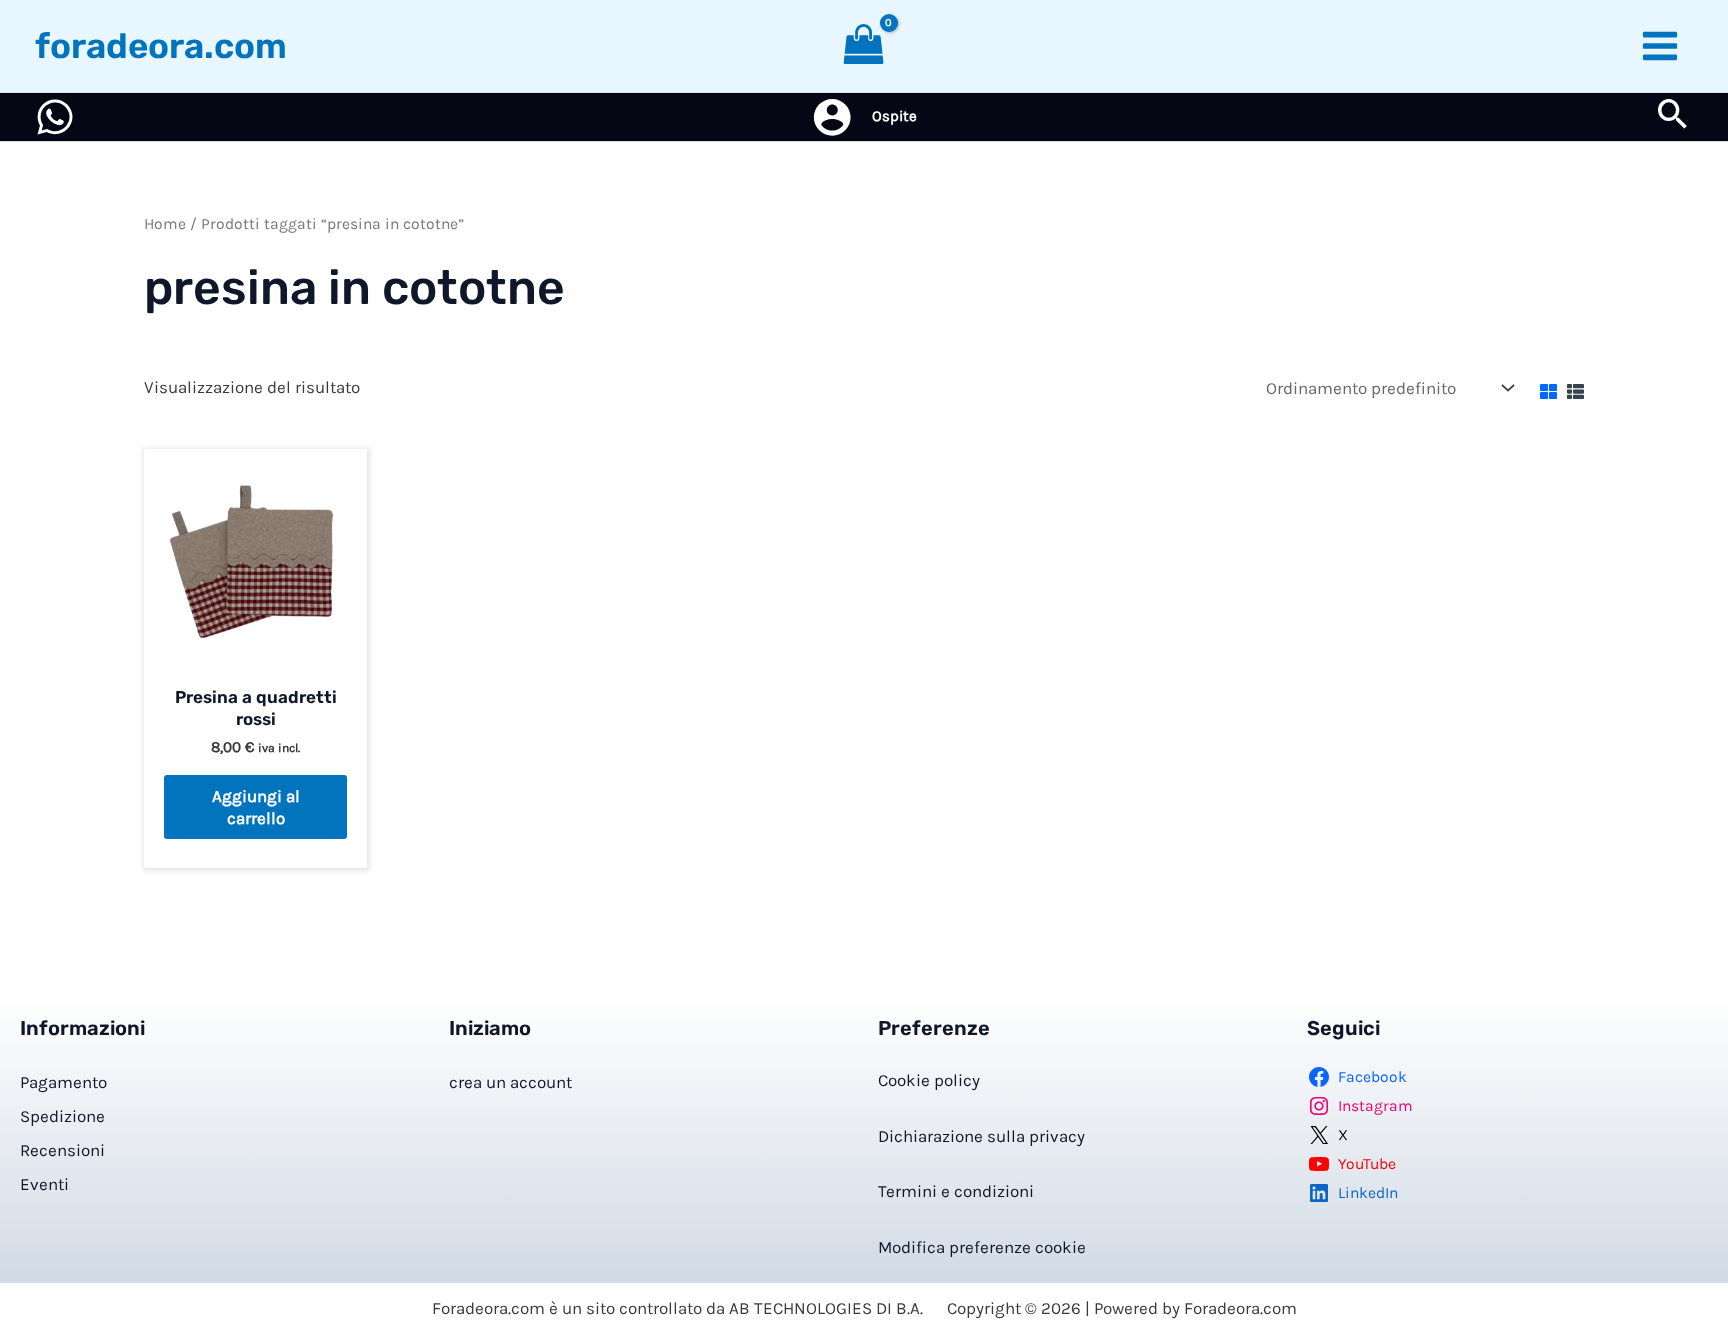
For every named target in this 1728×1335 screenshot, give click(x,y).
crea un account (510, 1082)
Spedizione (62, 1116)
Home (165, 224)
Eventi (44, 1184)
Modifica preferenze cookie (982, 1247)
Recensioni (62, 1150)
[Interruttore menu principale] (1661, 46)
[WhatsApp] (55, 117)
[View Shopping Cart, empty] (864, 46)
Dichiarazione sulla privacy (981, 1136)
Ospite (894, 116)
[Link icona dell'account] (832, 117)
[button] (1673, 117)
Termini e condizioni (956, 1191)
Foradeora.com (161, 46)
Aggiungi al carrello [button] (256, 807)
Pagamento (63, 1082)
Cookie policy (929, 1080)
